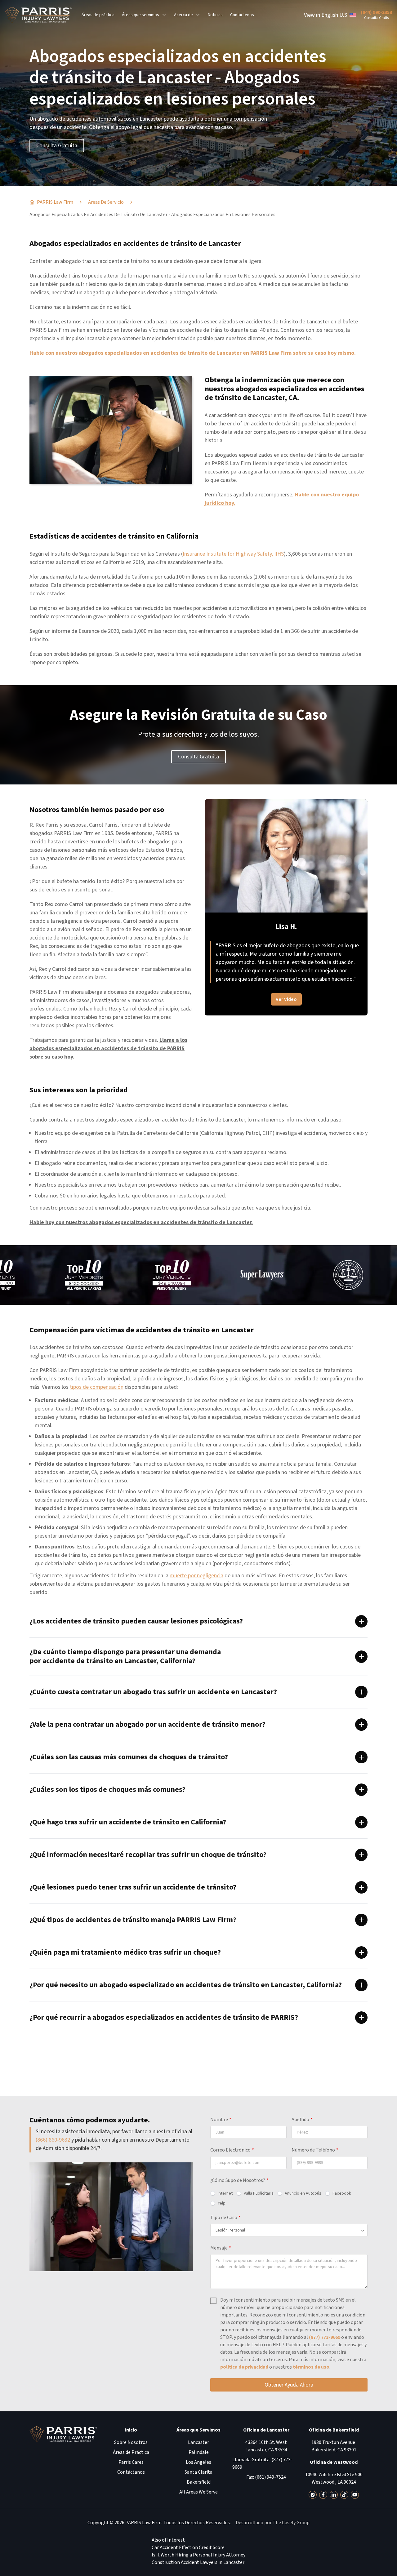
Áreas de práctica (98, 15)
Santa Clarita (198, 2472)
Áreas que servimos (141, 15)
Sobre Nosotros (131, 2442)
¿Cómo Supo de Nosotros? (239, 2180)
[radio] (221, 2193)
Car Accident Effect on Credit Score (188, 2547)
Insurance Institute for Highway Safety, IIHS (233, 554)
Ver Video (286, 991)
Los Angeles (198, 2462)
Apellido (302, 2120)
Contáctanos (131, 2472)
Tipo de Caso (225, 2218)
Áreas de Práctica (131, 2452)
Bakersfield (199, 2482)
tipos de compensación (97, 1387)
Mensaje (221, 2248)
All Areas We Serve (198, 2492)
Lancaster (198, 2442)
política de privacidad (244, 2367)
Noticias (215, 15)
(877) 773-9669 (325, 2337)
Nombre (221, 2120)
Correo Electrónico (232, 2150)
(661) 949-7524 (270, 2477)
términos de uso (311, 2367)
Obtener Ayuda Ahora (289, 2385)
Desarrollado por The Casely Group (273, 2523)
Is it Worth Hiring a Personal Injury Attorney (198, 2555)
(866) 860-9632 (53, 2140)
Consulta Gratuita (57, 146)
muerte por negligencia (196, 1576)
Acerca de (183, 15)
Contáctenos (242, 15)
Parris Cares (131, 2462)
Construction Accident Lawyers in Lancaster (198, 2562)
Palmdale (199, 2452)
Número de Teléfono (315, 2150)
